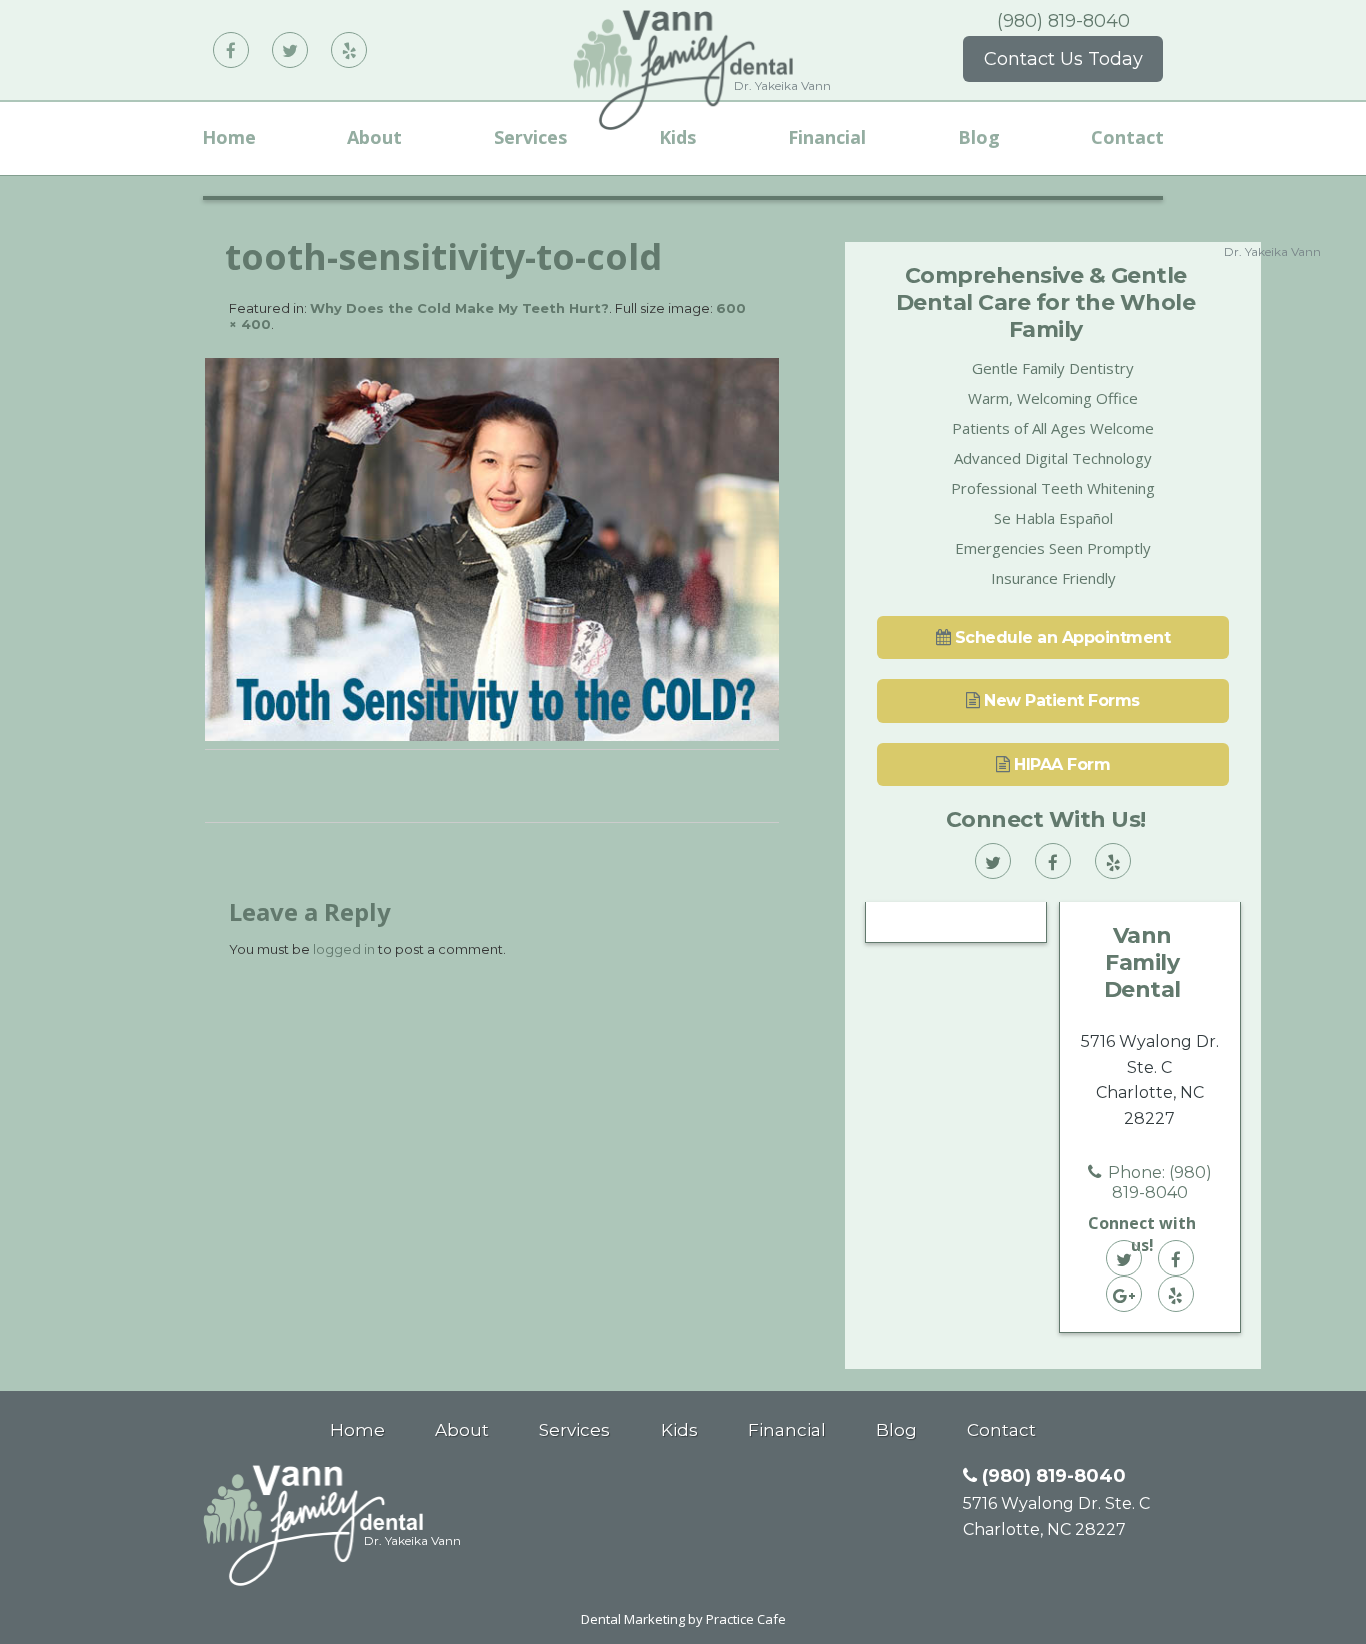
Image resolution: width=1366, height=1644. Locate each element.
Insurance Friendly (1053, 578)
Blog (979, 137)
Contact (1127, 137)
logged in (344, 949)
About (374, 137)
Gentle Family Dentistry (1053, 368)
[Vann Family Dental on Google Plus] (1124, 1294)
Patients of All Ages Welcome (1053, 428)
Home (229, 137)
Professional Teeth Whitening (1053, 488)
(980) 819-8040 (1063, 21)
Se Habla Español (1053, 518)
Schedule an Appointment (1060, 637)
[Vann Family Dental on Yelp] (349, 50)
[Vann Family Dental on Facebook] (231, 50)
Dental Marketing (633, 1619)
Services (530, 137)
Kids (677, 137)
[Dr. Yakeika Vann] (313, 1581)
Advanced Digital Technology (1053, 458)
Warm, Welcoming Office (1053, 398)
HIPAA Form (1060, 764)
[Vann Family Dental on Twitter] (290, 50)
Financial (827, 137)
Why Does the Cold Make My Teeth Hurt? (459, 308)
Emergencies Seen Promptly (1053, 548)
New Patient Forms (1060, 700)
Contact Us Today (1063, 59)
